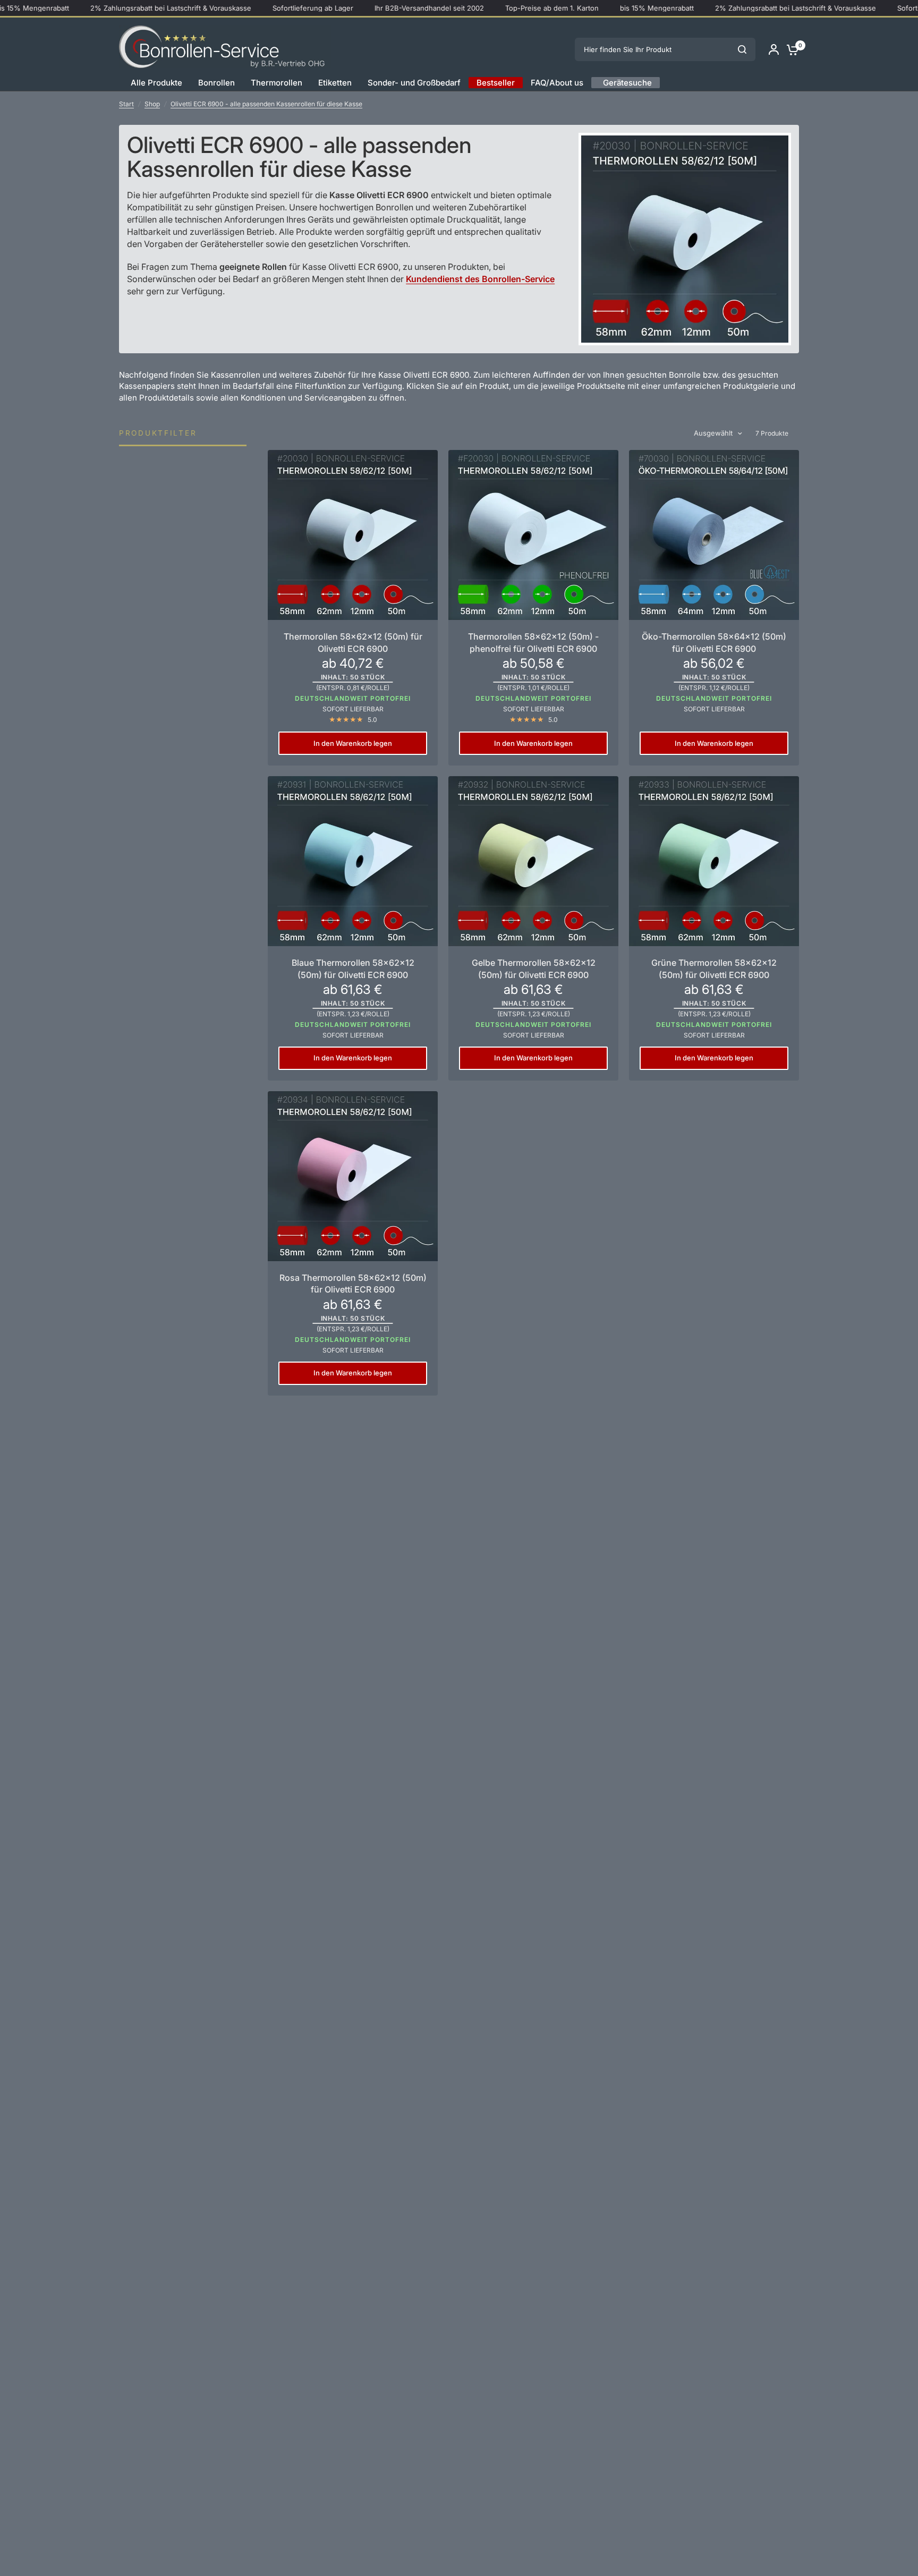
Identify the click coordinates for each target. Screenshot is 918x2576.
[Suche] (742, 49)
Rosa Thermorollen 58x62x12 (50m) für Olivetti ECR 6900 (353, 1283)
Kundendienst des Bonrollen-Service (480, 279)
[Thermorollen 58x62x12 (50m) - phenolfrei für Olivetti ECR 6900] (533, 535)
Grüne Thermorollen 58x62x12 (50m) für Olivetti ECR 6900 (714, 968)
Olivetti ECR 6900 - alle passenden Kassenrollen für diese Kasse (266, 104)
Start (126, 104)
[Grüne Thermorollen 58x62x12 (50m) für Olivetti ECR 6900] (714, 861)
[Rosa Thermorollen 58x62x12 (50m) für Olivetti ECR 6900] (353, 1176)
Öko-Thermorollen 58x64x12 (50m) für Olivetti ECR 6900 (714, 642)
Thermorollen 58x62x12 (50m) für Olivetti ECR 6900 (353, 642)
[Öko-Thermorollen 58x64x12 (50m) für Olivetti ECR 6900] (714, 535)
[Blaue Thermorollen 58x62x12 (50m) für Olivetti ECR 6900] (353, 861)
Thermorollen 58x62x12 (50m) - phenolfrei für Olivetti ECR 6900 (533, 642)
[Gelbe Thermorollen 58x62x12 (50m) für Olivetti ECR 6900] (533, 861)
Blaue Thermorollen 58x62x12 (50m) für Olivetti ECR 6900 (353, 968)
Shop (152, 104)
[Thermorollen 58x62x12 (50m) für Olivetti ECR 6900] (353, 535)
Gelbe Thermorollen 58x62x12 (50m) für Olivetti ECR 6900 (534, 968)
